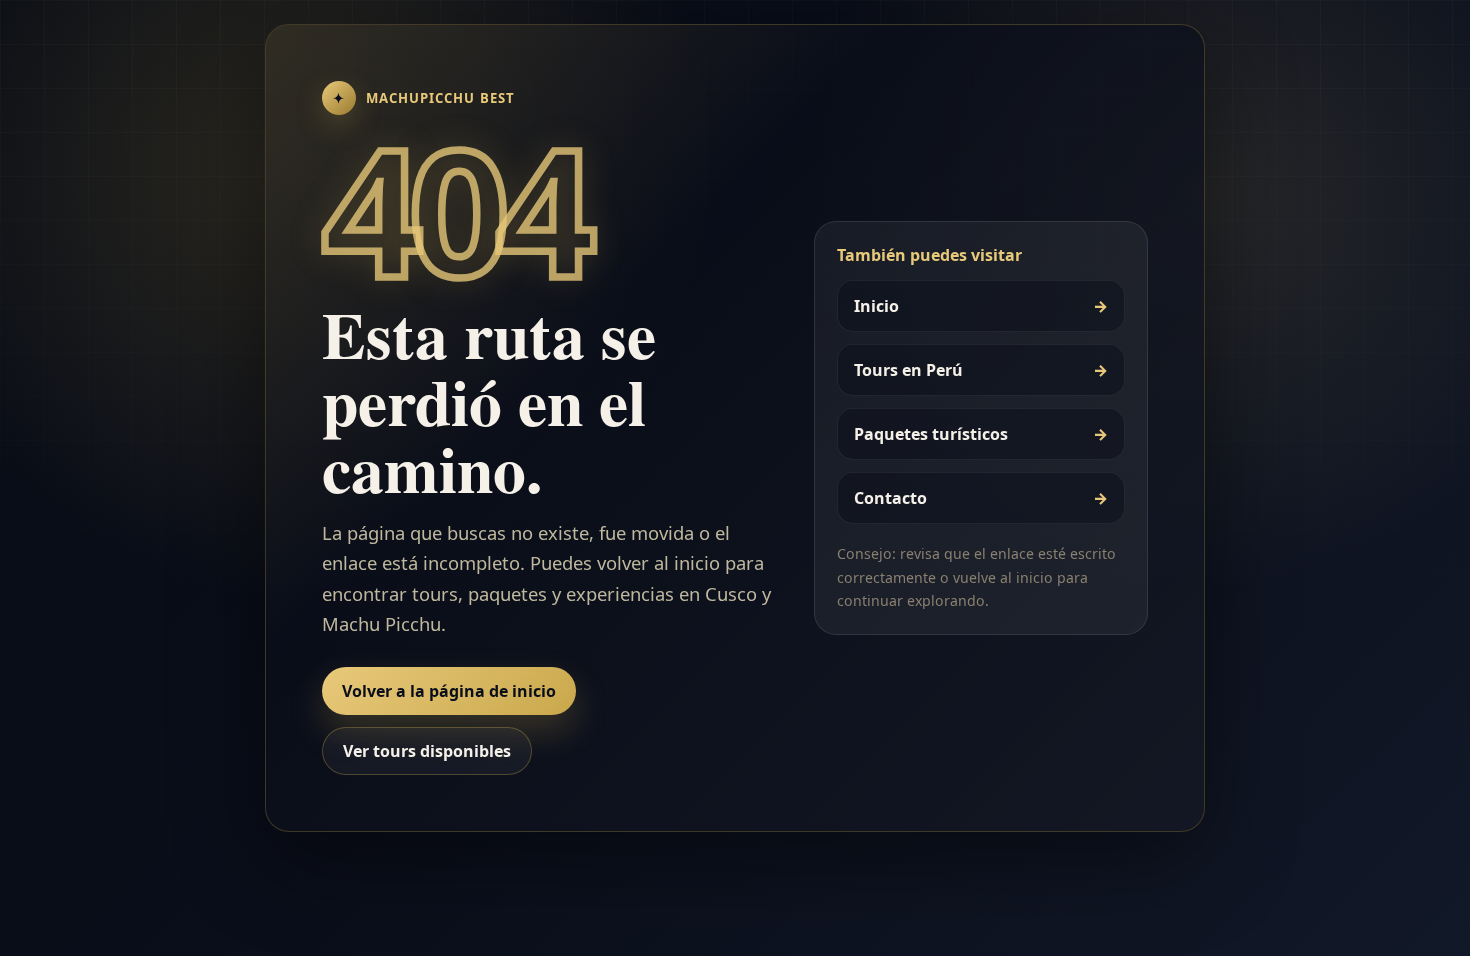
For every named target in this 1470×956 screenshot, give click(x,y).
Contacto (981, 498)
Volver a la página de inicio (449, 691)
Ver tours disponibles (427, 751)
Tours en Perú (981, 370)
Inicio (981, 306)
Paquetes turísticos (981, 434)
